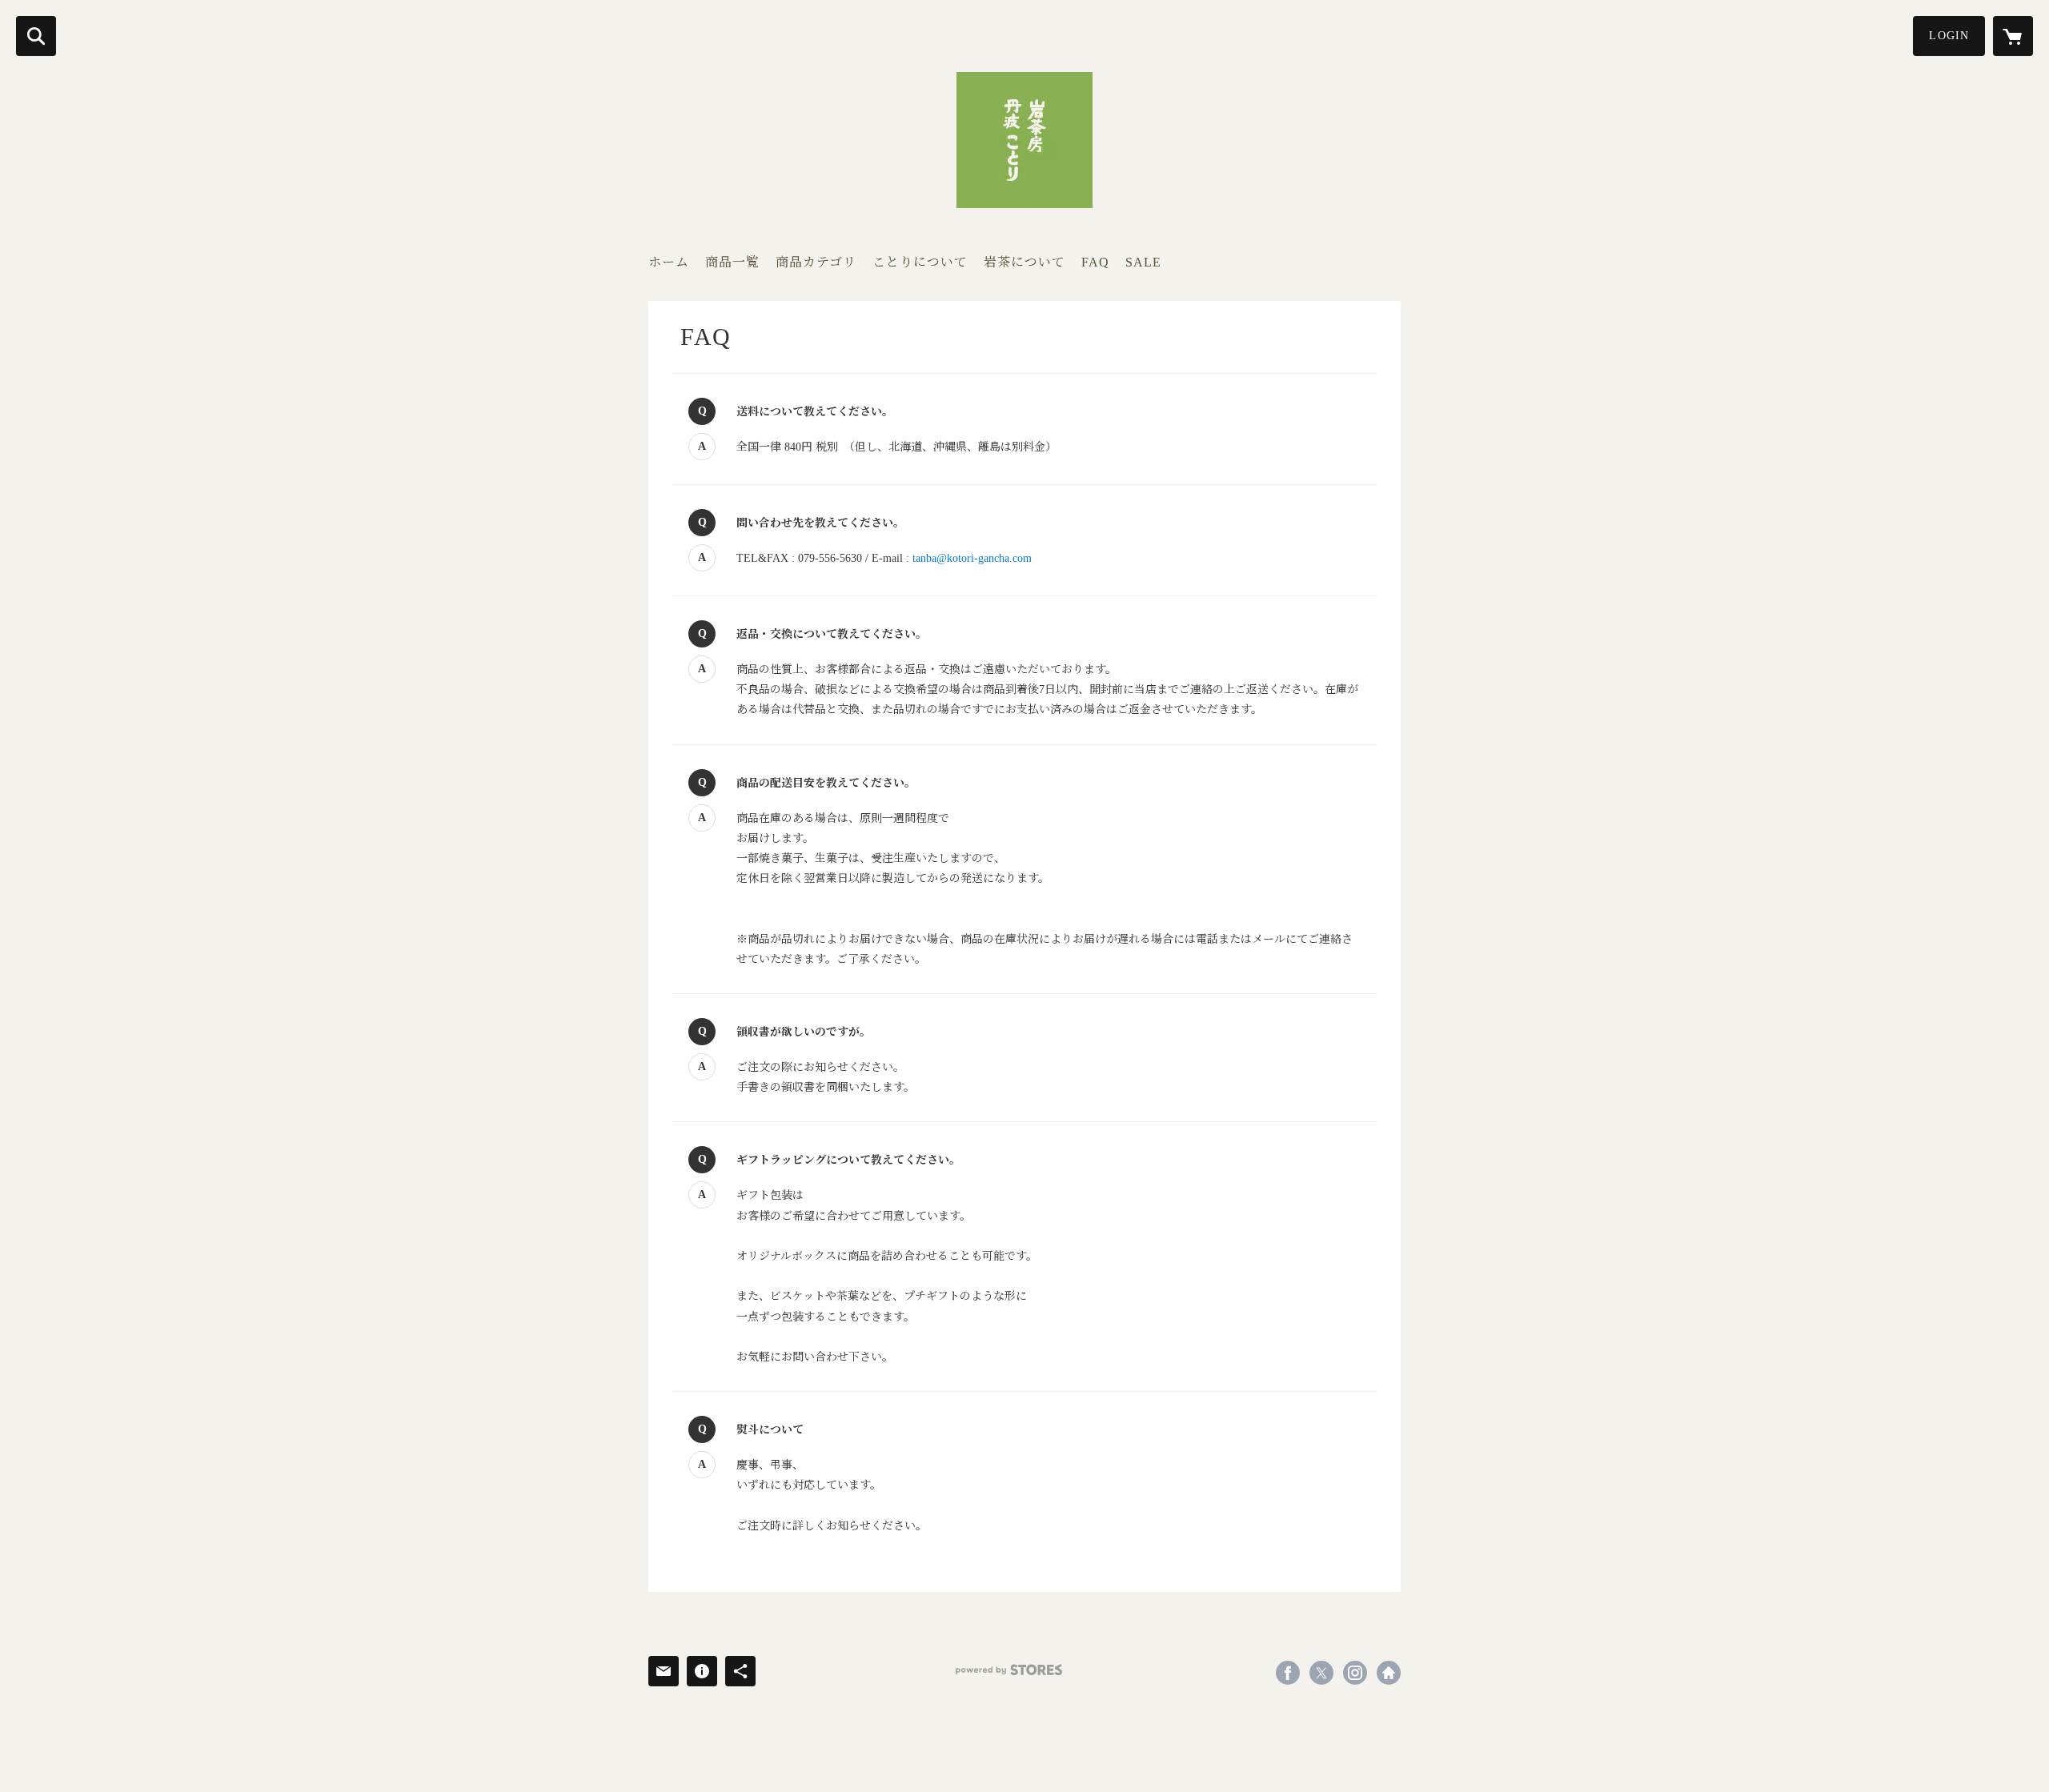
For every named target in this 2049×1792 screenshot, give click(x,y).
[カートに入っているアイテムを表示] (2013, 36)
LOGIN (1949, 36)
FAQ (1095, 262)
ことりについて (920, 262)
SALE (1143, 262)
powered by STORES (1009, 1670)
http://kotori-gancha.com (1389, 1673)
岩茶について (1024, 262)
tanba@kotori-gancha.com (972, 558)
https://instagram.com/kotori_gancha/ (1355, 1673)
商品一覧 (732, 262)
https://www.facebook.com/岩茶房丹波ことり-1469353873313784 (1288, 1673)
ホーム (669, 262)
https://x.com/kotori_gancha (1321, 1673)
